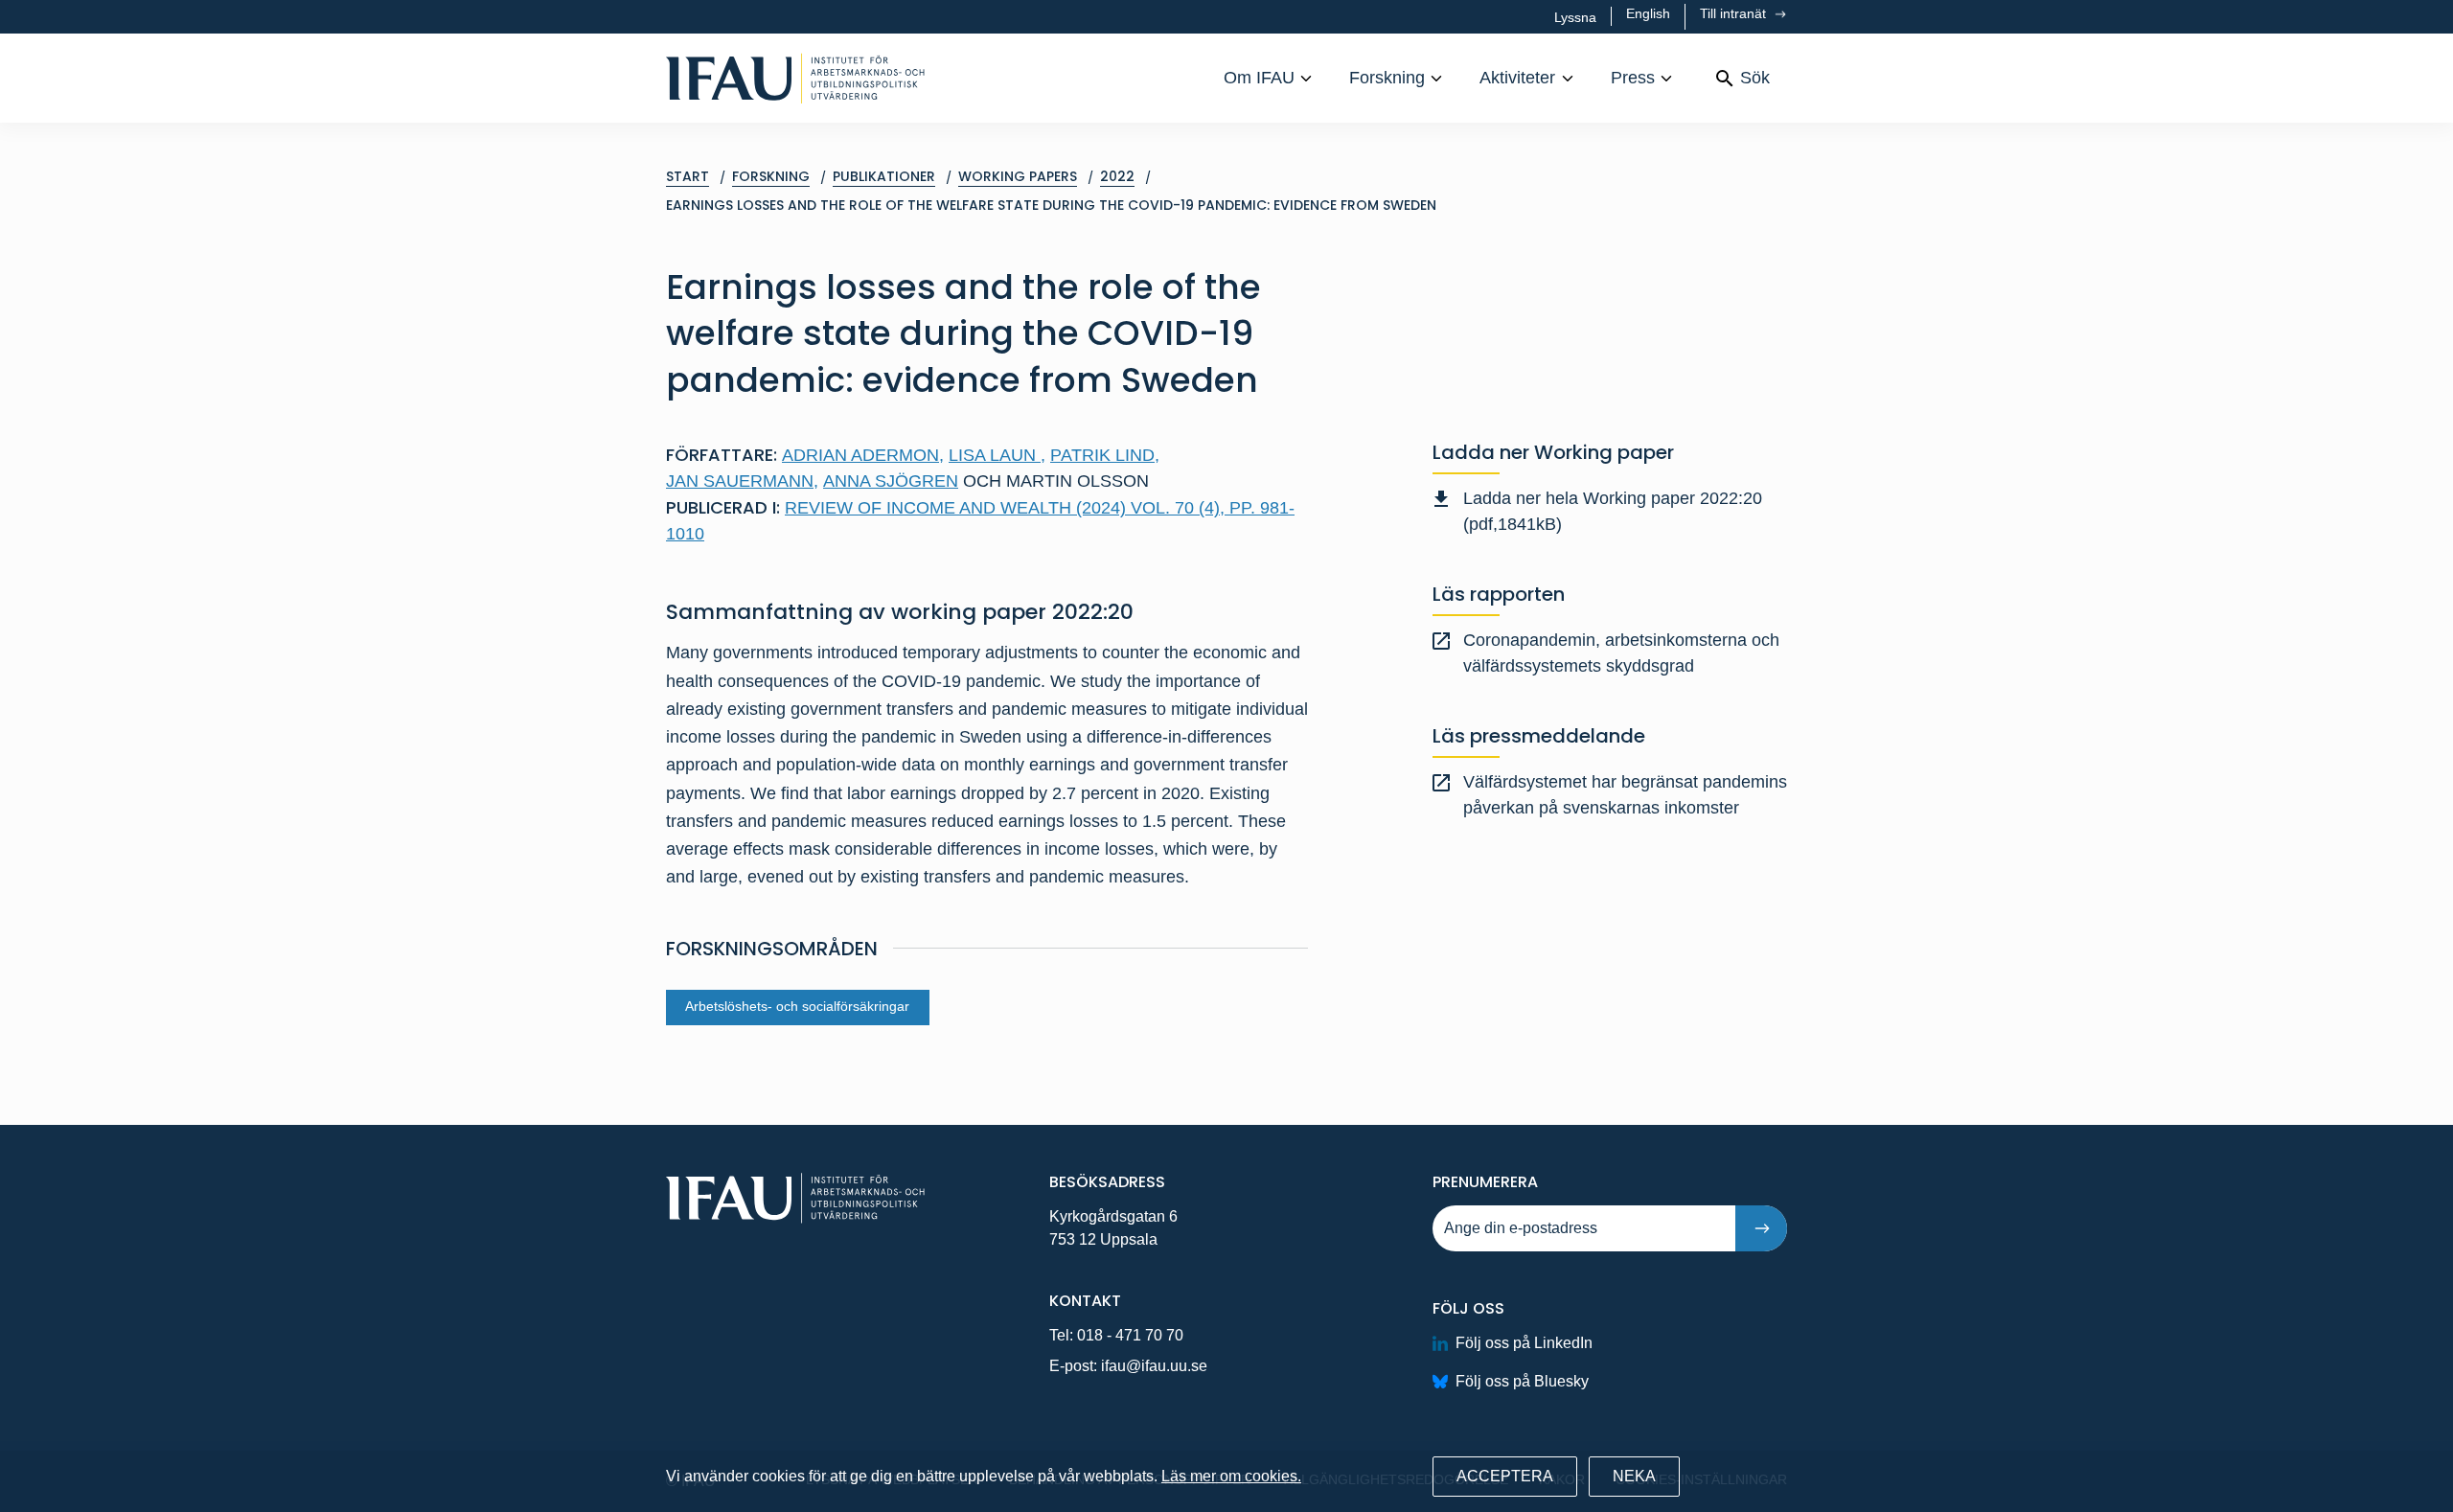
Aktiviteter (1517, 78)
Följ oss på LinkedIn (1524, 1343)
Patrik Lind (1105, 455)
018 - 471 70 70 (1130, 1335)
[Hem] (795, 78)
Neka (1634, 1476)
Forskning (1387, 78)
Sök (1755, 78)
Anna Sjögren (891, 481)
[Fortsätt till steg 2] (1761, 1228)
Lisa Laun (997, 455)
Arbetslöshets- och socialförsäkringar (797, 1007)
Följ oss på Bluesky (1522, 1381)
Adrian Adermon (863, 455)
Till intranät (1735, 13)
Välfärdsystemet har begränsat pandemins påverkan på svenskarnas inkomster (1625, 795)
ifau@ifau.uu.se (1154, 1366)
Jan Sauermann (742, 481)
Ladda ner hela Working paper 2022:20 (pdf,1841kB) (1613, 511)
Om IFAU (1259, 78)
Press (1633, 78)
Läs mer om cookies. (1231, 1476)
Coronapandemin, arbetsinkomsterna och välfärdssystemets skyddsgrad (1621, 653)
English (1648, 13)
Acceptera (1505, 1476)
